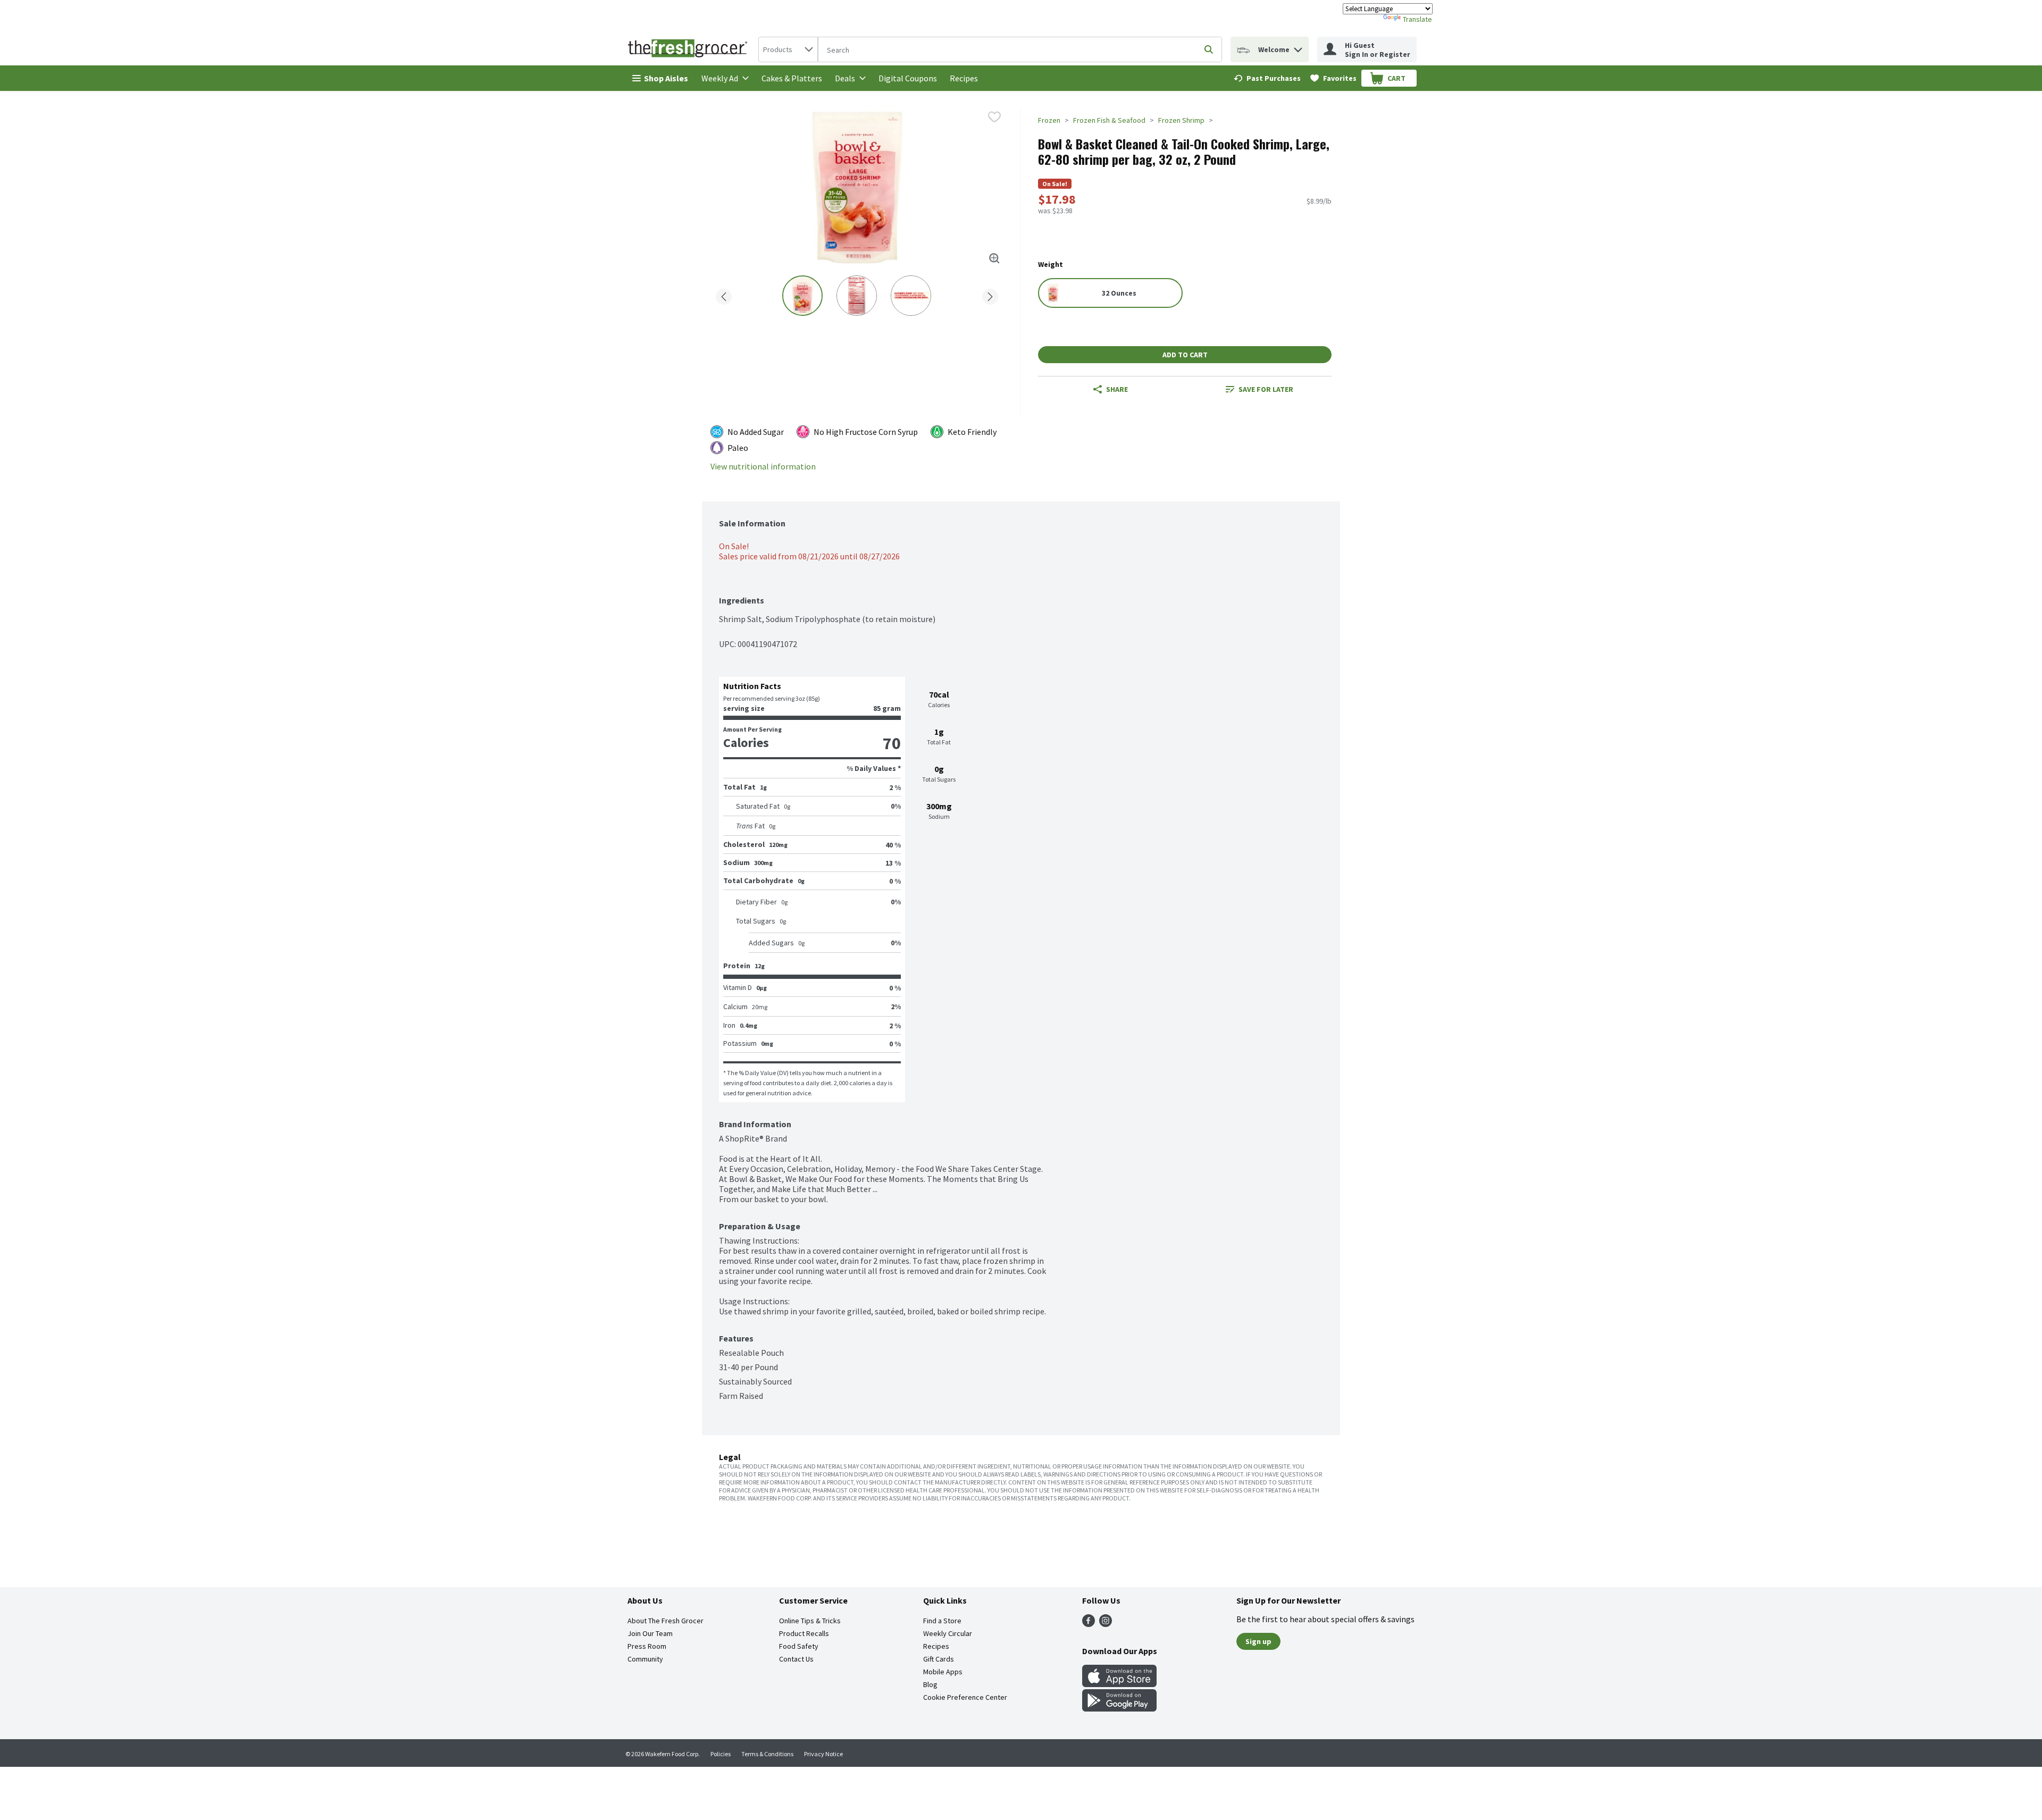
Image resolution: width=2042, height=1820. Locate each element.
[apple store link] (1119, 1684)
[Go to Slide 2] (857, 296)
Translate (1417, 19)
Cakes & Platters (792, 78)
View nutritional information (763, 467)
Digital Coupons (908, 78)
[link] (1267, 78)
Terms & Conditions (767, 1754)
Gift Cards (939, 1659)
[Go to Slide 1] (802, 296)
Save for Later (1266, 389)
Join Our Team (650, 1633)
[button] (1298, 47)
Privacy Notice (823, 1754)
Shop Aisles (666, 78)
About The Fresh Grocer (666, 1621)
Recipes (964, 78)
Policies (721, 1754)
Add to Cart (1185, 355)
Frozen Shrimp (1181, 120)
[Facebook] (1089, 1624)
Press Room (647, 1646)
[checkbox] (994, 117)
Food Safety (799, 1646)
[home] (690, 49)
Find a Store (942, 1621)
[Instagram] (1106, 1624)
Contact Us (796, 1659)
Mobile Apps (943, 1672)
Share (1117, 389)
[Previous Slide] (724, 295)
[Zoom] (994, 258)
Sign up (1258, 1641)
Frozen (1049, 120)
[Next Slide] (990, 295)
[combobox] (788, 49)
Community (645, 1659)
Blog (930, 1684)
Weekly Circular (948, 1633)
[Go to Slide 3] (911, 296)
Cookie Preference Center (965, 1697)
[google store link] (1119, 1708)
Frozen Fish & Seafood (1109, 120)
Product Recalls (804, 1633)
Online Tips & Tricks (810, 1621)
